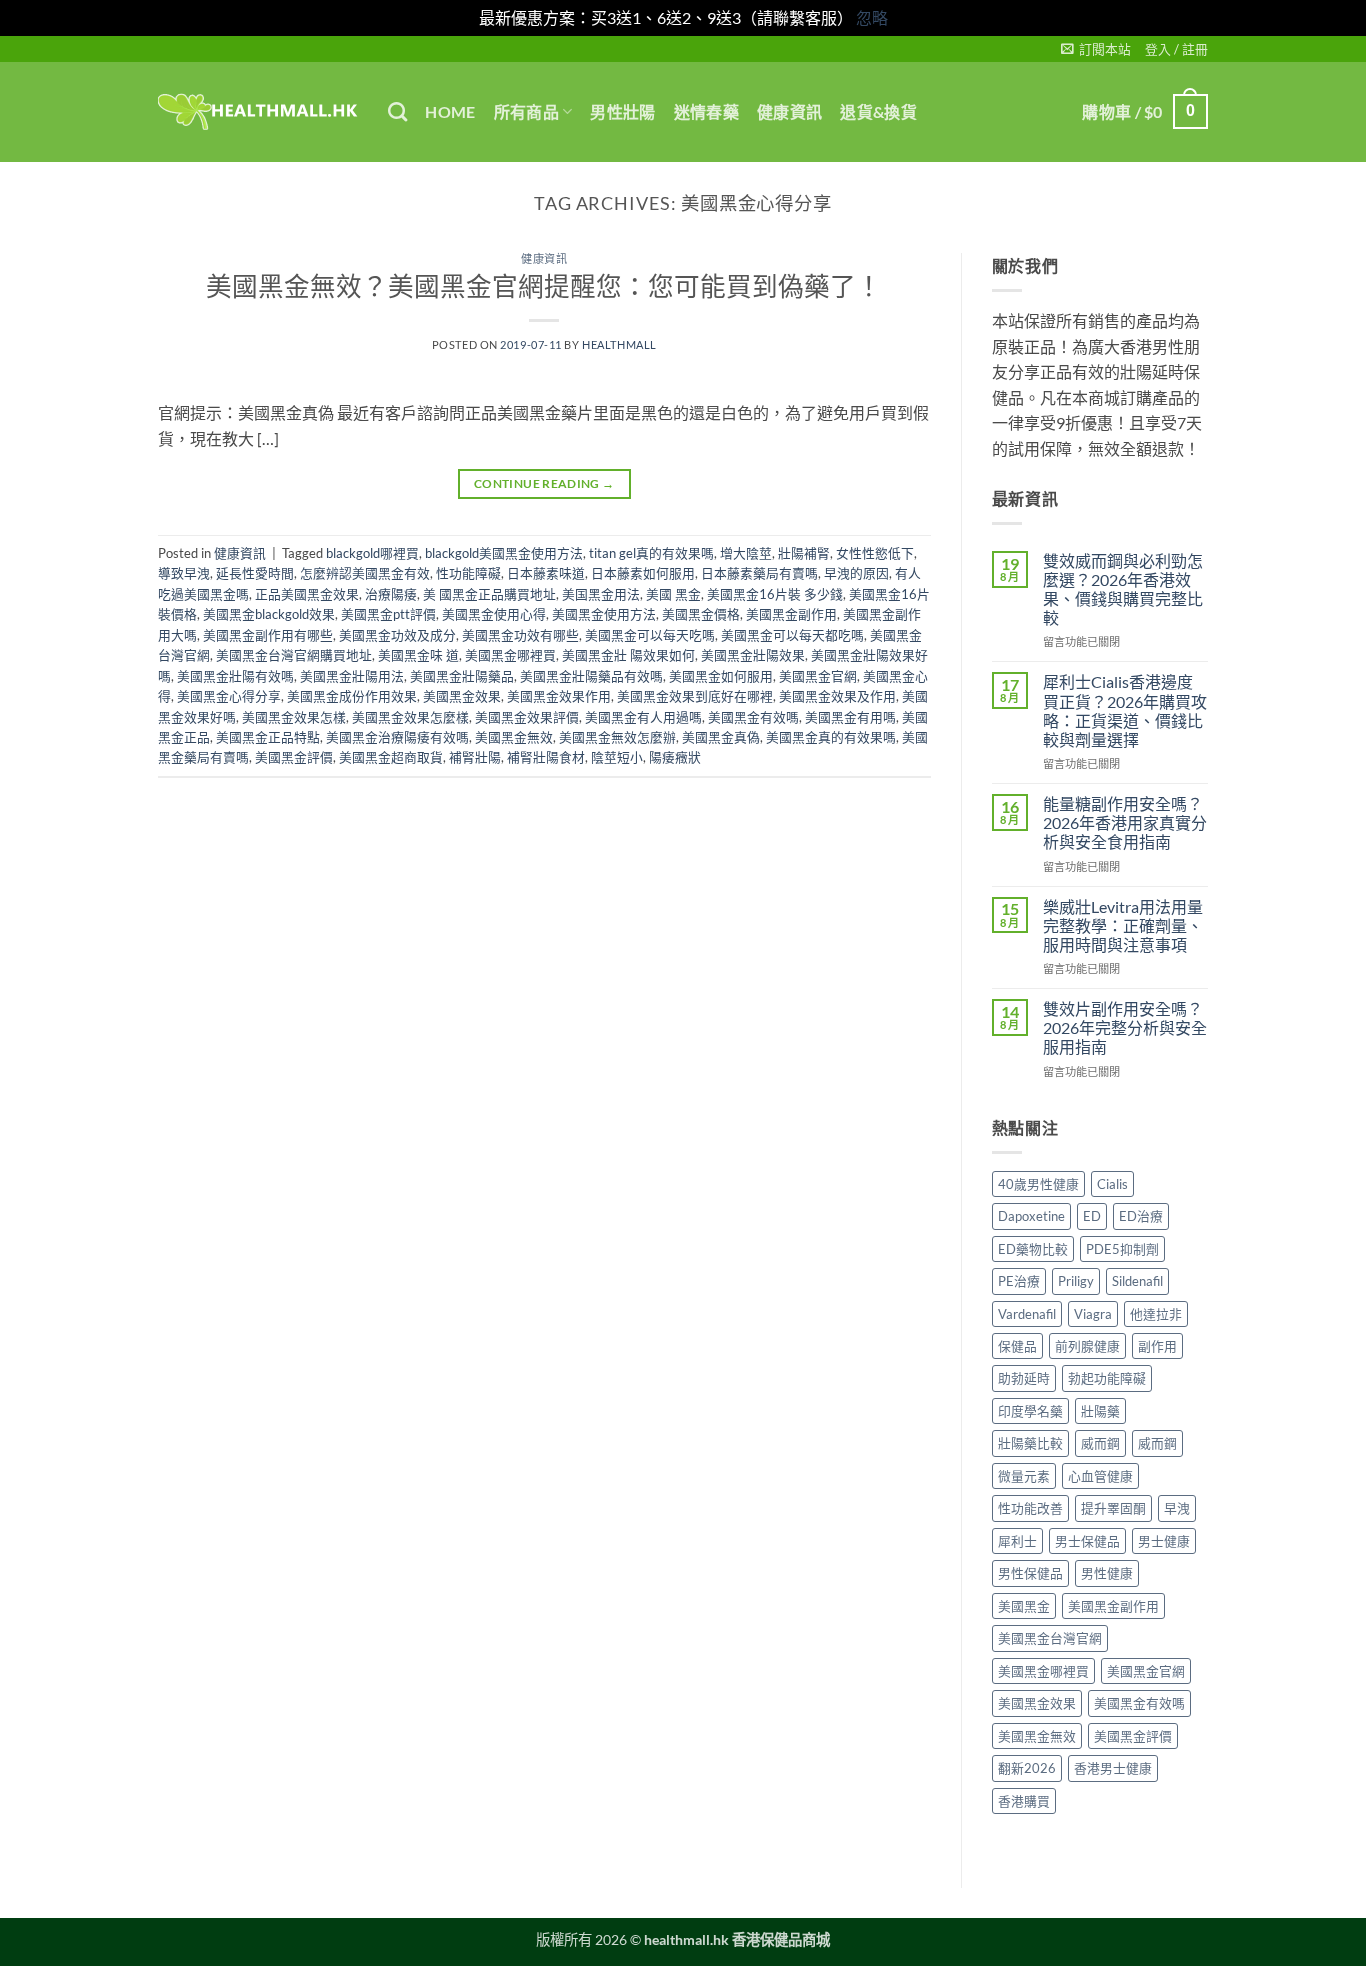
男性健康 (1107, 1573)
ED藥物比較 (1033, 1249)
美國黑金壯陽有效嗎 (235, 676)
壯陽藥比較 (1030, 1443)
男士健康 (1164, 1541)
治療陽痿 (391, 594)
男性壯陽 (622, 111)
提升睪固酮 (1113, 1508)
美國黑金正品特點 (268, 737)
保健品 (1017, 1346)
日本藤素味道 (546, 573)
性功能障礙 (468, 573)
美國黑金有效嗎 (753, 717)
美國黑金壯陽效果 (753, 655)
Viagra (1093, 1314)
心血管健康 (1100, 1476)
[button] (1096, 49)
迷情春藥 (706, 111)
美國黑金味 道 (418, 655)
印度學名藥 (1030, 1411)
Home (450, 111)
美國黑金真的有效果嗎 (831, 737)
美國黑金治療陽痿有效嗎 (397, 737)
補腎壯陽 (475, 757)
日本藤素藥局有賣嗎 (759, 573)
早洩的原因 (856, 573)
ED (1092, 1216)
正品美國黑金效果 (307, 594)
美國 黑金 (673, 594)
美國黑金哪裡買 (510, 655)
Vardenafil (1027, 1314)
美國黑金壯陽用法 (352, 676)
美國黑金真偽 (721, 737)
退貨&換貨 (878, 111)
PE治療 (1019, 1281)
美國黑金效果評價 (527, 717)
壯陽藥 (1100, 1411)
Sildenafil (1137, 1281)
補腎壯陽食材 (546, 757)
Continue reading (544, 483)
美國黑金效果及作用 (837, 696)
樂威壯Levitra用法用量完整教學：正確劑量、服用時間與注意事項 (1123, 925)
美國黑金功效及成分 (397, 635)
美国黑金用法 (601, 594)
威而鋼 (1100, 1443)
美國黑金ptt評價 (388, 614)
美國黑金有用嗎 (850, 717)
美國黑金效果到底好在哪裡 (695, 696)
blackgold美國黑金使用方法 (504, 553)
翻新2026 (1027, 1768)
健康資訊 (789, 111)
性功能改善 (1030, 1508)
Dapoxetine (1031, 1216)
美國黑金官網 (818, 676)
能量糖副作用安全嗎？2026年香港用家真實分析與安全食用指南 (1125, 822)
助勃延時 (1024, 1378)
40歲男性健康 (1038, 1184)
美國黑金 (1024, 1606)
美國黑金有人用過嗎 (643, 717)
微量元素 (1024, 1476)
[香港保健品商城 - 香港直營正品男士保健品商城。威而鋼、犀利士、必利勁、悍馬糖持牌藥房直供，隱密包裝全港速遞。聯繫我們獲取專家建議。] (258, 112)
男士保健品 (1087, 1541)
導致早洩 (184, 573)
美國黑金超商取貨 (391, 757)
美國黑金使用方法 (604, 614)
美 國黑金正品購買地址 (489, 594)
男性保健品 (1030, 1573)
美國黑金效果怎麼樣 (410, 717)
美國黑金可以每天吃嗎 (650, 635)
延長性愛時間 (255, 573)
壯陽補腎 (804, 553)
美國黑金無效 (514, 737)
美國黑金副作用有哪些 (268, 635)
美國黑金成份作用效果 (352, 696)
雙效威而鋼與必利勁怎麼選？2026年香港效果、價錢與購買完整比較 (1123, 589)
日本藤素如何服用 (643, 573)
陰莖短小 (617, 757)
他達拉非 (1156, 1314)
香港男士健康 (1113, 1768)
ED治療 (1141, 1216)
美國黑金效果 (462, 696)
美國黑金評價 (294, 757)
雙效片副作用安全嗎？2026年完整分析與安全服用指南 (1125, 1027)
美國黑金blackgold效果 (269, 614)
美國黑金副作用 (791, 614)
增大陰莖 (746, 553)
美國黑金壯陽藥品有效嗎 (591, 676)
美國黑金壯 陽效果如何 (628, 655)
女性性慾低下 (875, 553)
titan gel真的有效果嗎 (651, 553)
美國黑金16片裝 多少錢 (775, 594)
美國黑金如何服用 (721, 676)
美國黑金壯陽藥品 (462, 676)
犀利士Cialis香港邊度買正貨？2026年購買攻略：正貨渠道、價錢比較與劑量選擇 (1125, 710)
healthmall (619, 344)
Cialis (1112, 1184)
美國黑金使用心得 (494, 614)
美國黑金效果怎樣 (294, 717)
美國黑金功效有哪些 (520, 635)
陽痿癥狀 (675, 757)
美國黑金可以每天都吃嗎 (792, 635)
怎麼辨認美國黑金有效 (365, 573)
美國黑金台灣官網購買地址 (294, 655)
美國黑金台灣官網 (1050, 1638)
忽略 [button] (872, 17)
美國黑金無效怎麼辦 (617, 737)
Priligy (1076, 1281)
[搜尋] (397, 111)
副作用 (1157, 1346)
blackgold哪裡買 (372, 553)
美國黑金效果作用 (559, 696)
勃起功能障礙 (1107, 1378)
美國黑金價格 (701, 614)
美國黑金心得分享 (229, 696)
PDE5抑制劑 (1122, 1249)
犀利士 (1017, 1541)
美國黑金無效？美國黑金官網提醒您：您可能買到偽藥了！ (544, 286)
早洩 (1177, 1508)
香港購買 (1024, 1801)
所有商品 (526, 111)
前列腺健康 (1087, 1346)
